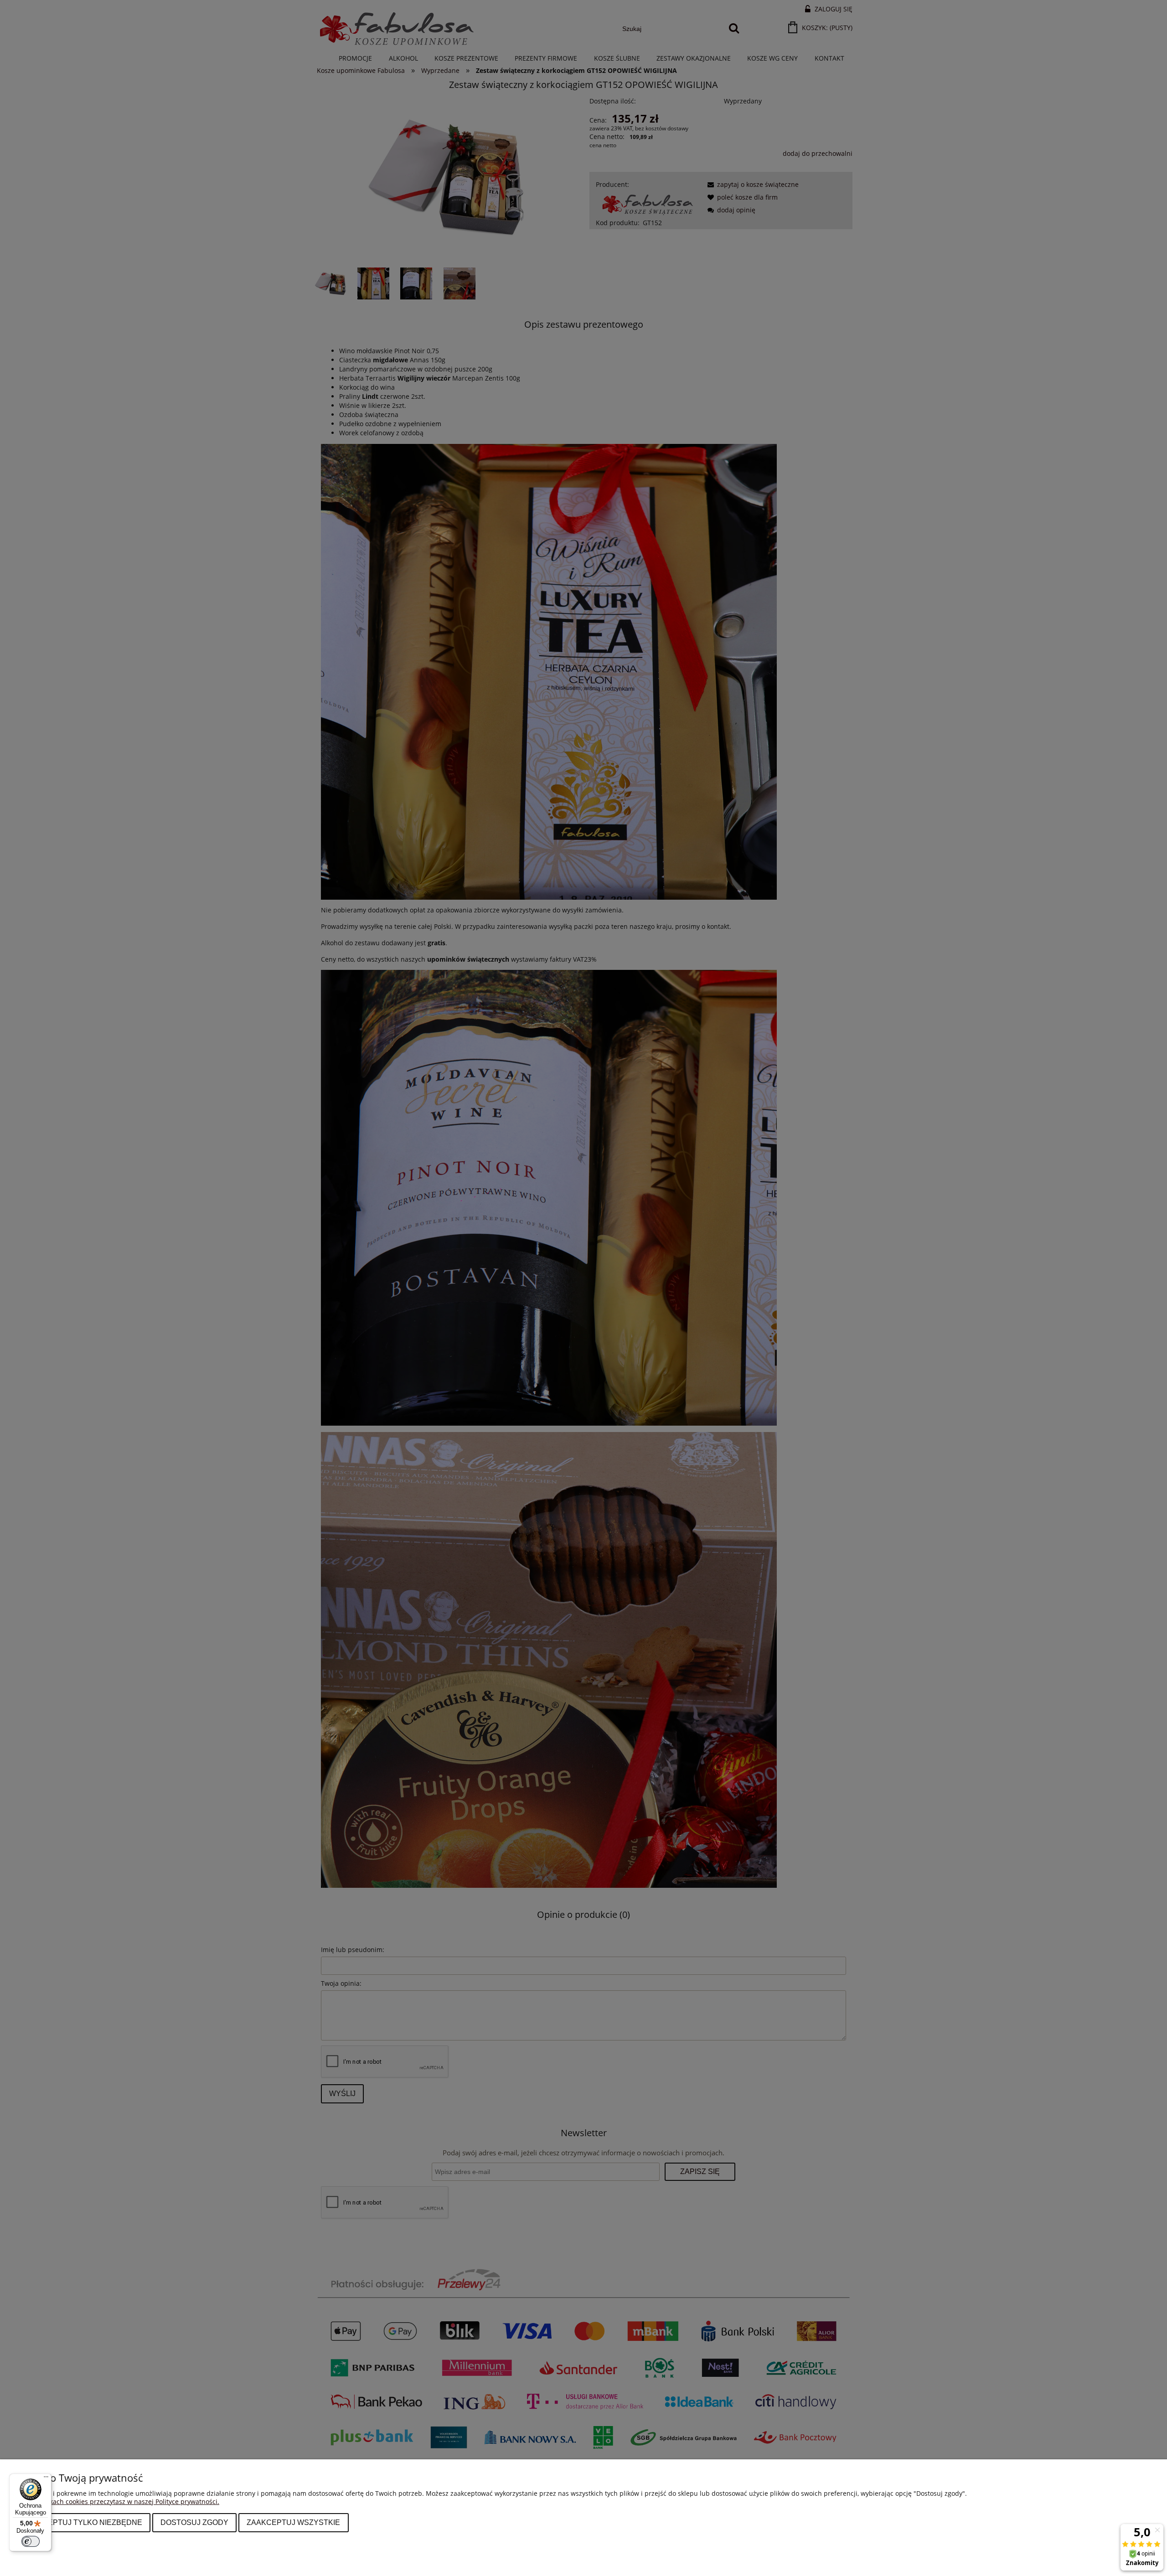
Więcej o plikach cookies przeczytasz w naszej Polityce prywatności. (117, 2501)
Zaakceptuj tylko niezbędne (83, 2522)
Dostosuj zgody (194, 2522)
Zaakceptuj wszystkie (293, 2522)
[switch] (31, 2541)
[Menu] (46, 2479)
